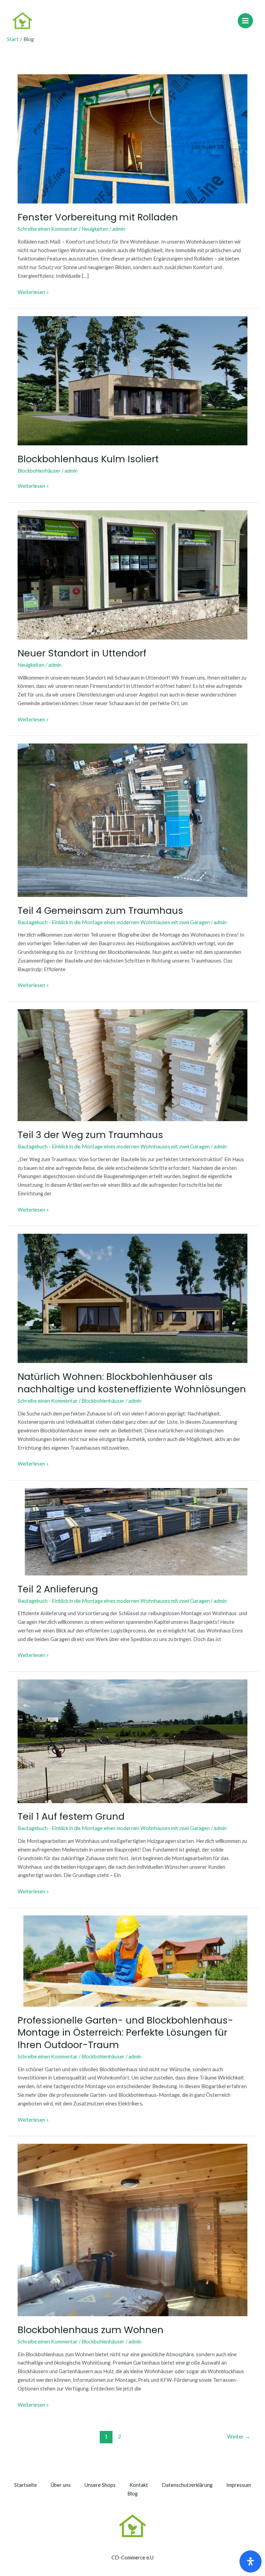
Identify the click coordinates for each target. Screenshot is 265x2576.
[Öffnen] (251, 2561)
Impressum (239, 2485)
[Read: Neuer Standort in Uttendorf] (132, 574)
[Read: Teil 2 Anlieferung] (132, 1531)
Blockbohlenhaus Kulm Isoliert (88, 459)
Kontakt (139, 2485)
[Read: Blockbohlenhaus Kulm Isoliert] (132, 380)
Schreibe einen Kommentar (48, 229)
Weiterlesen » (33, 292)
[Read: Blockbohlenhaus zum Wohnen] (132, 2229)
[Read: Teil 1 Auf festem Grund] (132, 1740)
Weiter (239, 2436)
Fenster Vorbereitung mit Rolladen (98, 217)
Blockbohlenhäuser (39, 471)
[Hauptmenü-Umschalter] (245, 21)
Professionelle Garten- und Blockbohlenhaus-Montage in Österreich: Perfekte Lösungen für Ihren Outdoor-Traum (125, 2033)
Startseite (26, 2485)
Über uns (61, 2485)
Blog (132, 2494)
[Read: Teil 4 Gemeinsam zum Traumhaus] (132, 819)
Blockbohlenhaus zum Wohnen (91, 2330)
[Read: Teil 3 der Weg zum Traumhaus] (132, 1065)
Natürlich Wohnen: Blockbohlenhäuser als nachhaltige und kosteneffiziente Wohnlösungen (132, 1383)
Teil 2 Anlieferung (58, 1589)
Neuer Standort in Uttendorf (82, 653)
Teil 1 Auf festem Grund (71, 1816)
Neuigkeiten (95, 229)
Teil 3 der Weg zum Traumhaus (90, 1135)
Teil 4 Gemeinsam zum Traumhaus (100, 911)
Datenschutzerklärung (187, 2485)
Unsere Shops (100, 2485)
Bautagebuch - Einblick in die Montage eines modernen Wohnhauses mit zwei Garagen (114, 922)
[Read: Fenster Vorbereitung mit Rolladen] (132, 138)
